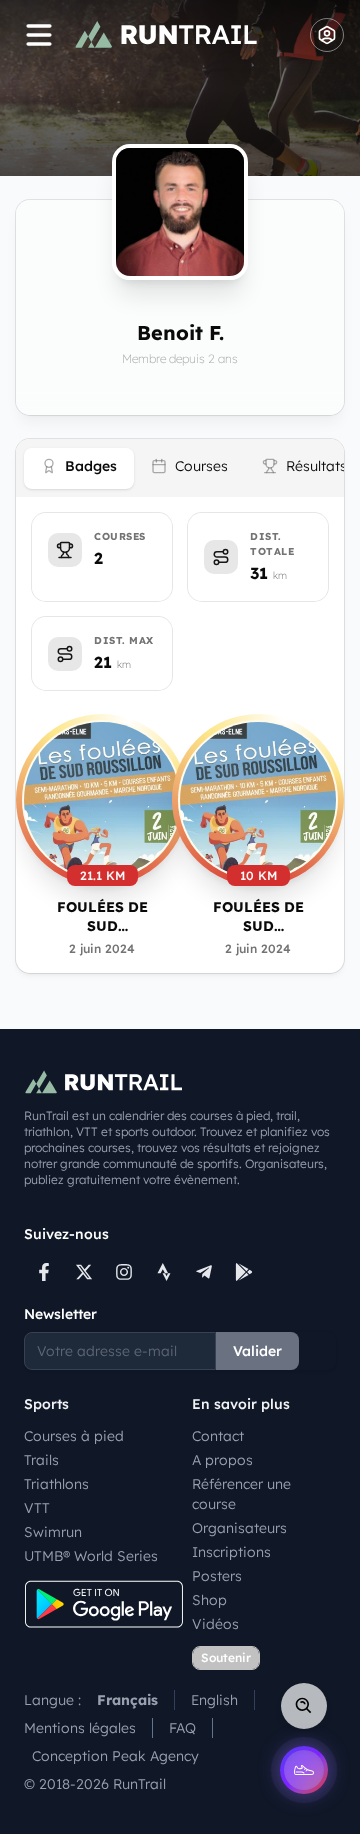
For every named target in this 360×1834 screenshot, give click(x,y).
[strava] (164, 1272)
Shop (209, 1600)
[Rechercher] (304, 1706)
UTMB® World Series (91, 1556)
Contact (218, 1436)
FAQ (182, 1728)
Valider (257, 1351)
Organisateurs (239, 1528)
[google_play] (244, 1272)
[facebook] (44, 1272)
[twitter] (84, 1272)
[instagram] (124, 1272)
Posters (217, 1576)
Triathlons (56, 1484)
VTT (37, 1508)
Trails (41, 1460)
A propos (222, 1460)
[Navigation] (39, 35)
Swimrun (53, 1532)
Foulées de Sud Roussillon (102, 917)
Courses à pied (74, 1436)
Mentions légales (80, 1728)
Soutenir (226, 1657)
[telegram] (204, 1272)
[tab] (79, 468)
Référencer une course (241, 1494)
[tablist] (180, 468)
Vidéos (215, 1624)
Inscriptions (231, 1552)
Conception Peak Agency (115, 1756)
